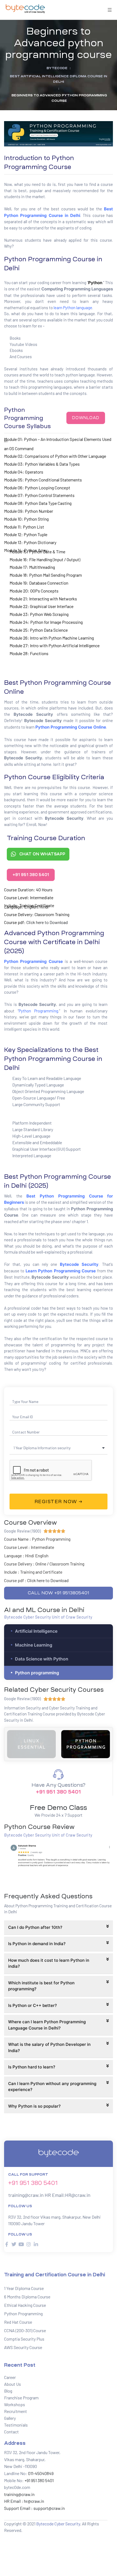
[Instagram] (29, 2244)
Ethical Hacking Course (25, 2305)
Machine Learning (34, 1645)
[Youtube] (21, 2244)
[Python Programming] (31, 1744)
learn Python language (73, 308)
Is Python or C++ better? (33, 2005)
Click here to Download (47, 922)
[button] (86, 418)
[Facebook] (7, 2244)
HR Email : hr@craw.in (24, 2501)
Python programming (37, 1673)
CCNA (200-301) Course (25, 2330)
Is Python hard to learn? (32, 2067)
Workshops (15, 2404)
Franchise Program (21, 2398)
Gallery (10, 2418)
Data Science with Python (42, 1659)
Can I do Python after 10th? (35, 1927)
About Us (13, 2384)
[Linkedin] (36, 2244)
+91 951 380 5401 (58, 1792)
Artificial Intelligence (36, 1631)
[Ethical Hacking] (86, 1744)
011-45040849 (40, 2473)
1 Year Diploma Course (24, 2288)
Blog (8, 2391)
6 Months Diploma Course (27, 2297)
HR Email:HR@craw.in (67, 2195)
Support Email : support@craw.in (34, 2508)
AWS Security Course (23, 2347)
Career (10, 2377)
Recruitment (16, 2411)
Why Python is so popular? (34, 2106)
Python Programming (39, 1011)
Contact (11, 2432)
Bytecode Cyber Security (58, 2524)
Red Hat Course (18, 2322)
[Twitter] (14, 2244)
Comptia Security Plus (24, 2339)
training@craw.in (26, 2195)
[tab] (59, 1928)
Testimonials (16, 2425)
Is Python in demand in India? (37, 1944)
